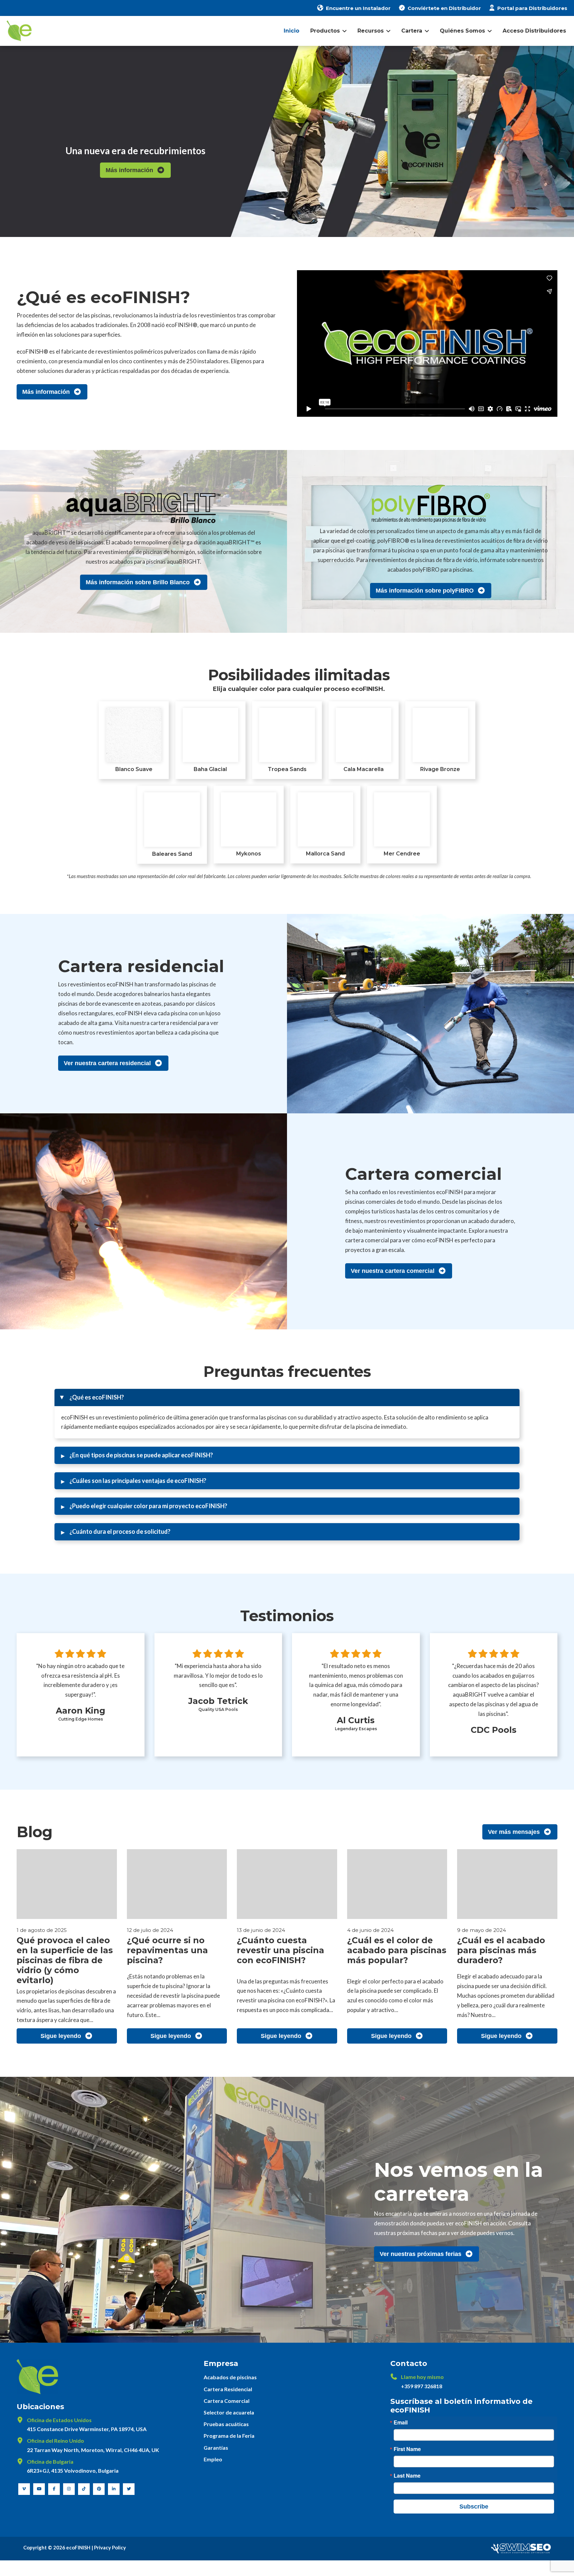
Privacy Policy (110, 2547)
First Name (407, 2449)
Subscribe (474, 2507)
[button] (287, 1398)
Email (401, 2422)
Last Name (407, 2476)
